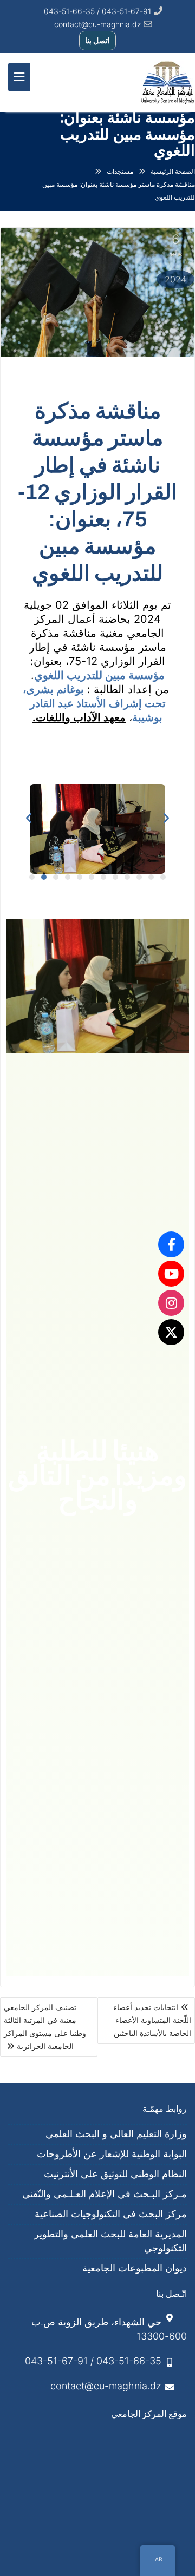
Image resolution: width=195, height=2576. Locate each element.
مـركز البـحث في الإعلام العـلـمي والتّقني (105, 2194)
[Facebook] (171, 1244)
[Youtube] (171, 1274)
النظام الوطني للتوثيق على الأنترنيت (115, 2174)
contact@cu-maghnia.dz (97, 24)
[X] (171, 1332)
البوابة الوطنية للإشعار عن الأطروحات (112, 2154)
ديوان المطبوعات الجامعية (135, 2268)
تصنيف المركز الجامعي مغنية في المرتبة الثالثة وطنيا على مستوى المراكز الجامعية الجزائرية (45, 2027)
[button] (29, 818)
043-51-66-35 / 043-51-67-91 (93, 2361)
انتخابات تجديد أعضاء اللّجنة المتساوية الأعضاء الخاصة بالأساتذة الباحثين (152, 2020)
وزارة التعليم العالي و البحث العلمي (116, 2134)
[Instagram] (171, 1303)
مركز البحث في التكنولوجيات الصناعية (111, 2214)
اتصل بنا (97, 40)
